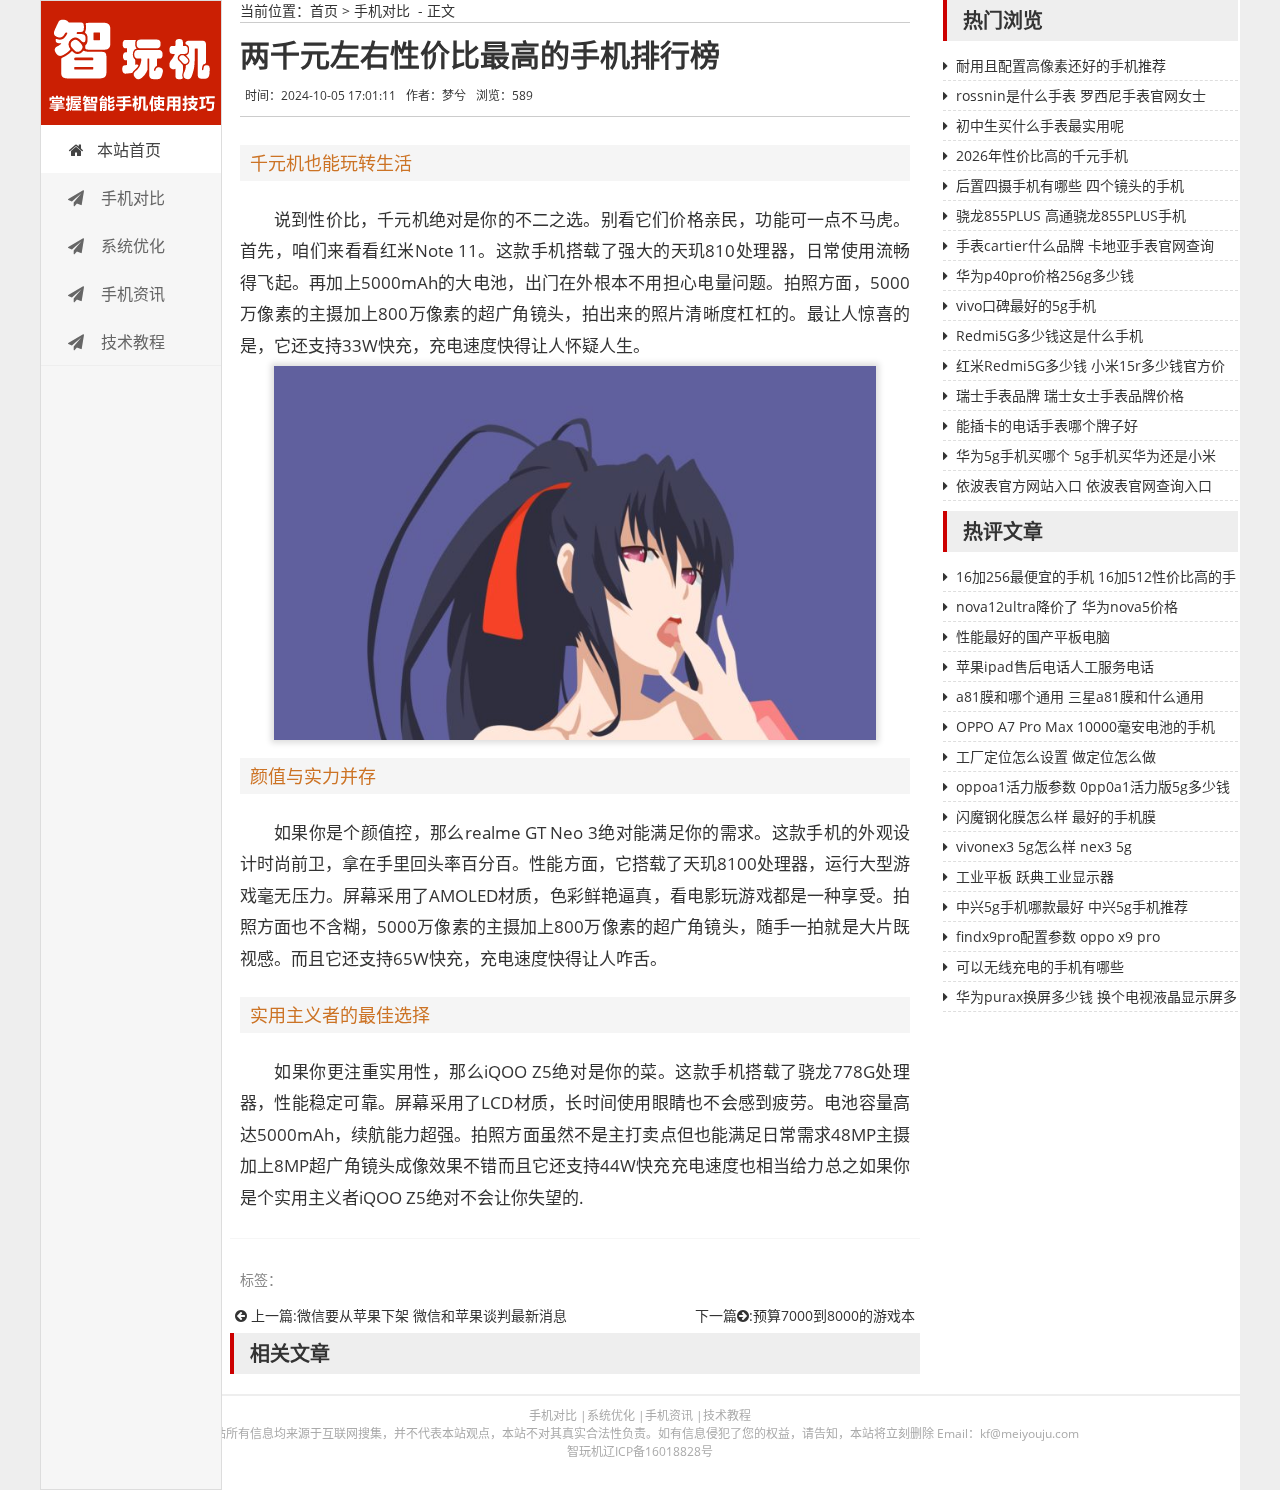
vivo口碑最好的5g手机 (1026, 305)
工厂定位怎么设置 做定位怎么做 (1056, 756)
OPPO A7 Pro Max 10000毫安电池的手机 (1085, 726)
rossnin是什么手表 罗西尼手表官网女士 (1081, 95)
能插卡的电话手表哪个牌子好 (1047, 425)
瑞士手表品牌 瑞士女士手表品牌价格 (1070, 395)
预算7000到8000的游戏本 (834, 1315)
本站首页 (129, 150)
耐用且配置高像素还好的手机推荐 (1061, 65)
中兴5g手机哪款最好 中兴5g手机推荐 (1072, 906)
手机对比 (131, 198)
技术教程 (131, 342)
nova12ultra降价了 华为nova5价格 (1067, 606)
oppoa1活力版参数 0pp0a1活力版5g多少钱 (1093, 786)
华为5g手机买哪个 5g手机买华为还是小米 (1086, 455)
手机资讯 (131, 294)
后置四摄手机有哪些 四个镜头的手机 (1070, 185)
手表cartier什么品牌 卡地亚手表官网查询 (1085, 245)
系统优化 (131, 246)
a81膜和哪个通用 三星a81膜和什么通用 (1080, 696)
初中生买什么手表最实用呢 (1040, 125)
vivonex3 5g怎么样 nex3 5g (1044, 846)
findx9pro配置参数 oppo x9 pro (1058, 936)
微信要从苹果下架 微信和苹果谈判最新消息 (432, 1315)
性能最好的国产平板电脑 (1033, 636)
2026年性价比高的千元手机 (1042, 155)
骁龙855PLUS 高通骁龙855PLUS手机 (1071, 215)
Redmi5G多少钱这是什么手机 (1049, 335)
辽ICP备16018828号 (658, 1451)
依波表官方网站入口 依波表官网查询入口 (1084, 485)
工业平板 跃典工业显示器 (1035, 876)
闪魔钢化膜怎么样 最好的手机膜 (1056, 816)
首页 (324, 10)
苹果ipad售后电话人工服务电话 (1055, 666)
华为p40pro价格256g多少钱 (1045, 275)
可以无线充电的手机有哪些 (1040, 966)
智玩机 (131, 63)
